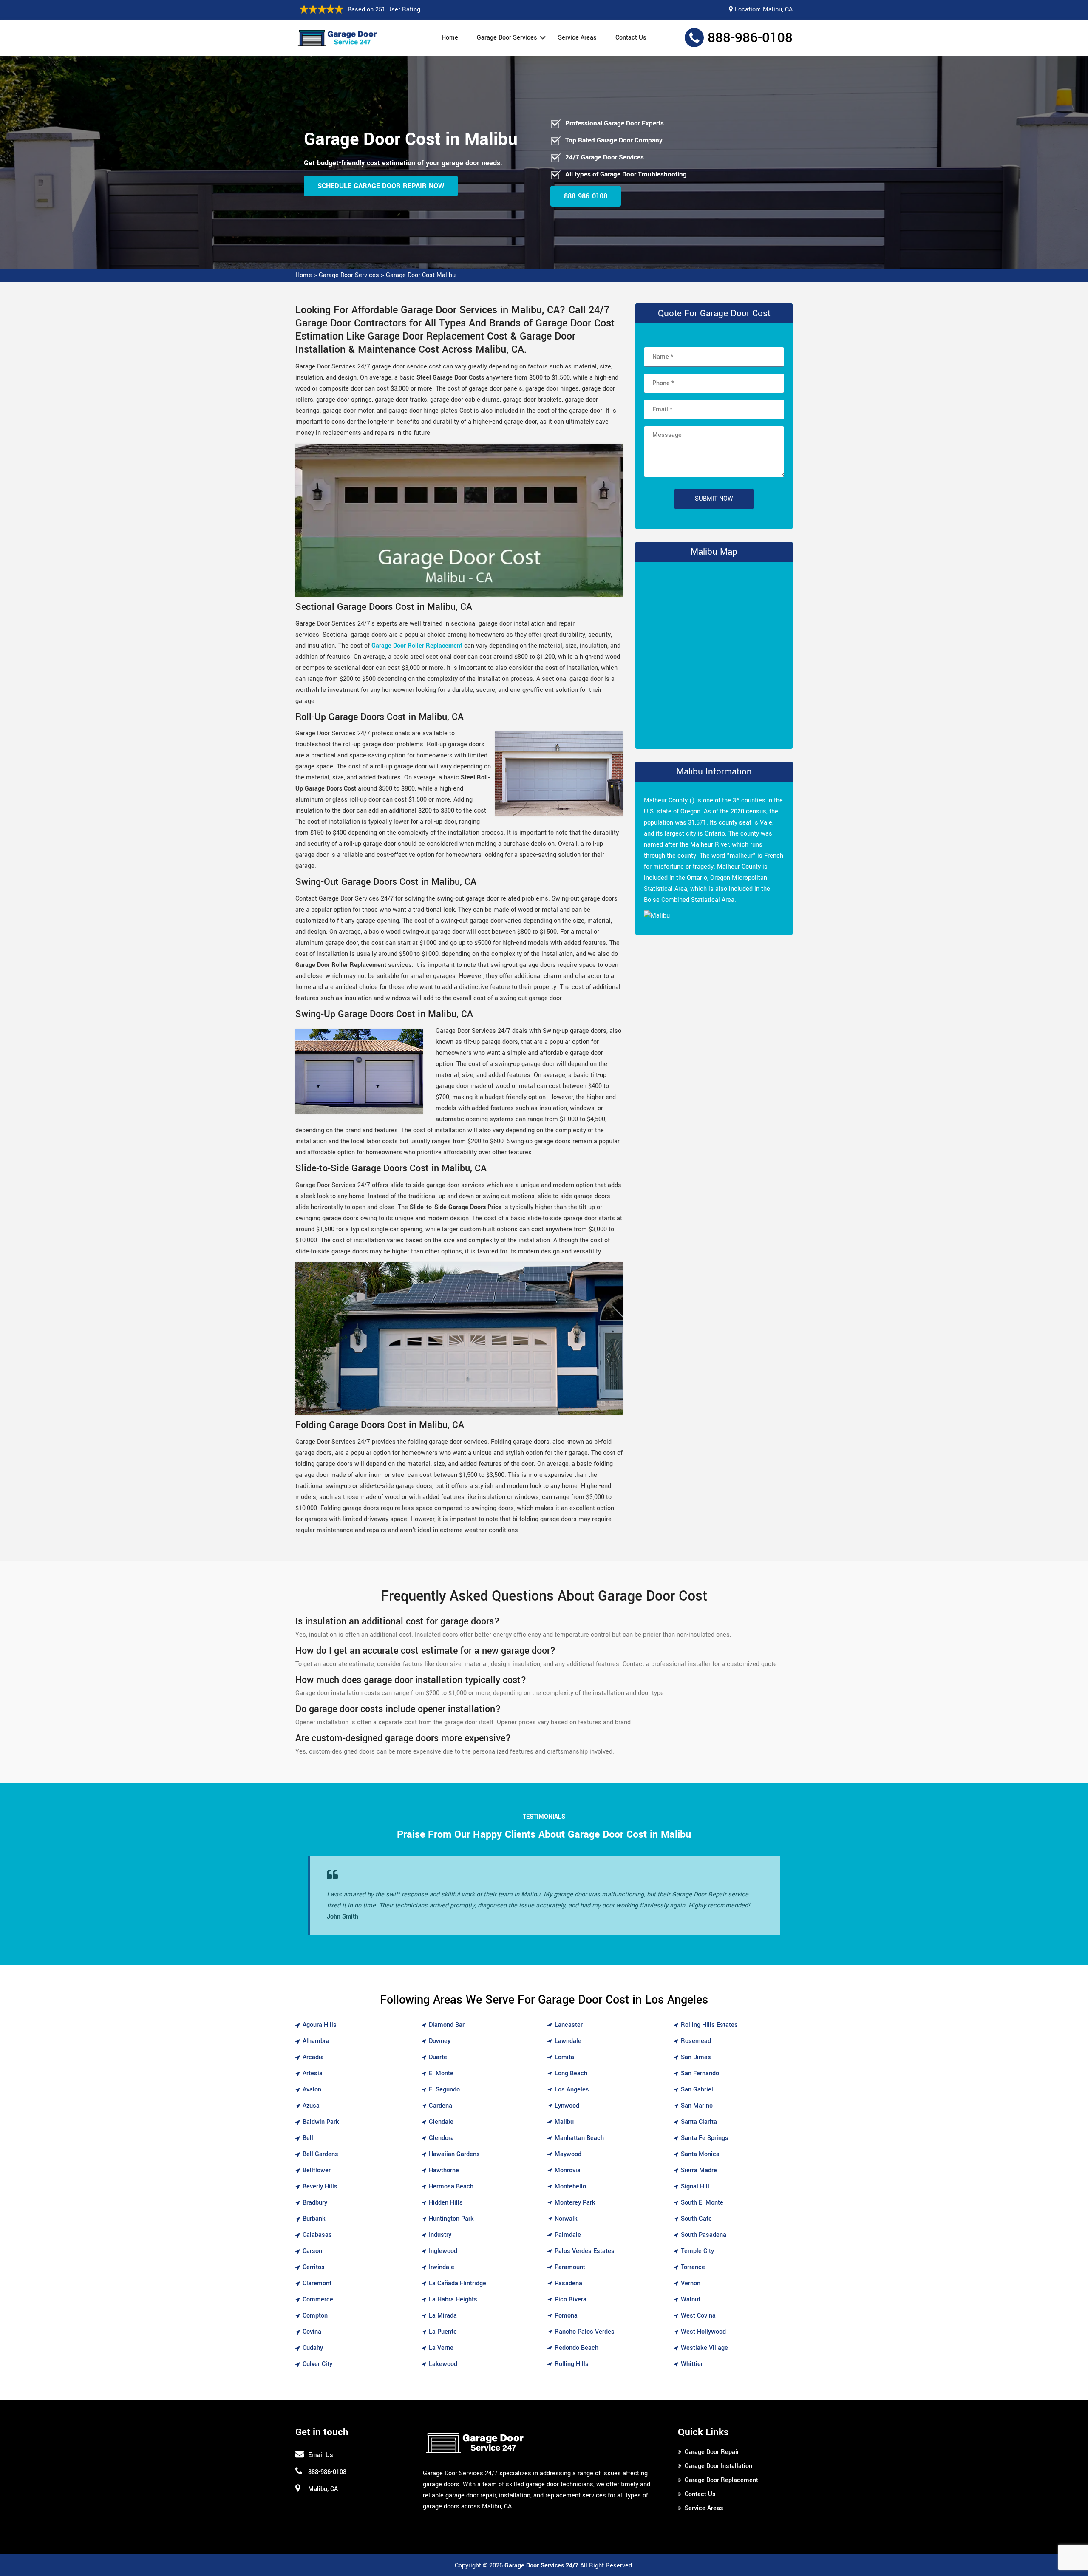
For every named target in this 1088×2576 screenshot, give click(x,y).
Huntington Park (451, 2219)
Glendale (441, 2122)
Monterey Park (575, 2203)
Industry (440, 2235)
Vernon (691, 2283)
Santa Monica (700, 2154)
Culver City (317, 2364)
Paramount (570, 2267)
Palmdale (568, 2235)
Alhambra (316, 2041)
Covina (312, 2332)
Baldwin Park (321, 2122)
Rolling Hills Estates (709, 2025)
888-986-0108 (750, 38)
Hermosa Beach (451, 2186)
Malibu (564, 2122)
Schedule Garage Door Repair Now (381, 186)
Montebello (570, 2186)
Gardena (441, 2106)
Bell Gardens (320, 2154)
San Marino (697, 2106)
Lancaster (569, 2025)
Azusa (311, 2106)
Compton (315, 2316)
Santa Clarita (699, 2122)
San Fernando (700, 2073)
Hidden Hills (446, 2203)
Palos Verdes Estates (585, 2251)
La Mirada (443, 2316)
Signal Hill (695, 2186)
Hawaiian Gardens (454, 2154)
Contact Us (631, 38)
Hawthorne (444, 2170)
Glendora (441, 2138)
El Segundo (444, 2090)
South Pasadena (704, 2235)
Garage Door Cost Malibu (421, 275)
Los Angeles (572, 2090)
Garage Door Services (507, 38)
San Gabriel (697, 2090)
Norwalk (566, 2219)
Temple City (697, 2251)
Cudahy (313, 2348)
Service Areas (577, 38)
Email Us (321, 2455)
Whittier (692, 2364)
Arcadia (313, 2057)
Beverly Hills (320, 2186)
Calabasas (317, 2235)
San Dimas (696, 2057)
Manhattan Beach (579, 2138)
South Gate (696, 2219)
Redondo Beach (577, 2348)
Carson (312, 2251)
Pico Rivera (571, 2300)
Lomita (564, 2057)
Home (450, 38)
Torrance (693, 2267)
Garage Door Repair (712, 2452)
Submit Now (714, 499)
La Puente (443, 2332)
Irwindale (442, 2267)
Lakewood (443, 2364)
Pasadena (568, 2283)
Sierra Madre (699, 2170)
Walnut (691, 2300)
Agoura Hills (320, 2025)
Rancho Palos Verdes (585, 2332)
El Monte (441, 2073)
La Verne (441, 2348)
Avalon (312, 2090)
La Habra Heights (453, 2300)
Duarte (438, 2057)
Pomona (566, 2316)
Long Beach (571, 2073)
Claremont (317, 2283)
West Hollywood (703, 2332)
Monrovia (568, 2170)
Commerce (318, 2300)
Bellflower (317, 2170)
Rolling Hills (572, 2364)
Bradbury (315, 2203)
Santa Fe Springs (705, 2138)
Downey (440, 2041)
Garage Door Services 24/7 (541, 2566)
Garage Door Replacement (721, 2480)
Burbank (314, 2219)
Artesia (313, 2073)
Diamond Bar (447, 2025)
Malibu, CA (778, 10)
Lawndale (568, 2041)
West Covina (698, 2316)
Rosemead (696, 2041)
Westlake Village (704, 2348)
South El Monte (702, 2203)
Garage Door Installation (718, 2466)
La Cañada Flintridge (458, 2283)
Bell (308, 2138)
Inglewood (443, 2251)
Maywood (568, 2154)
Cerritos (314, 2267)
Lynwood (567, 2106)
